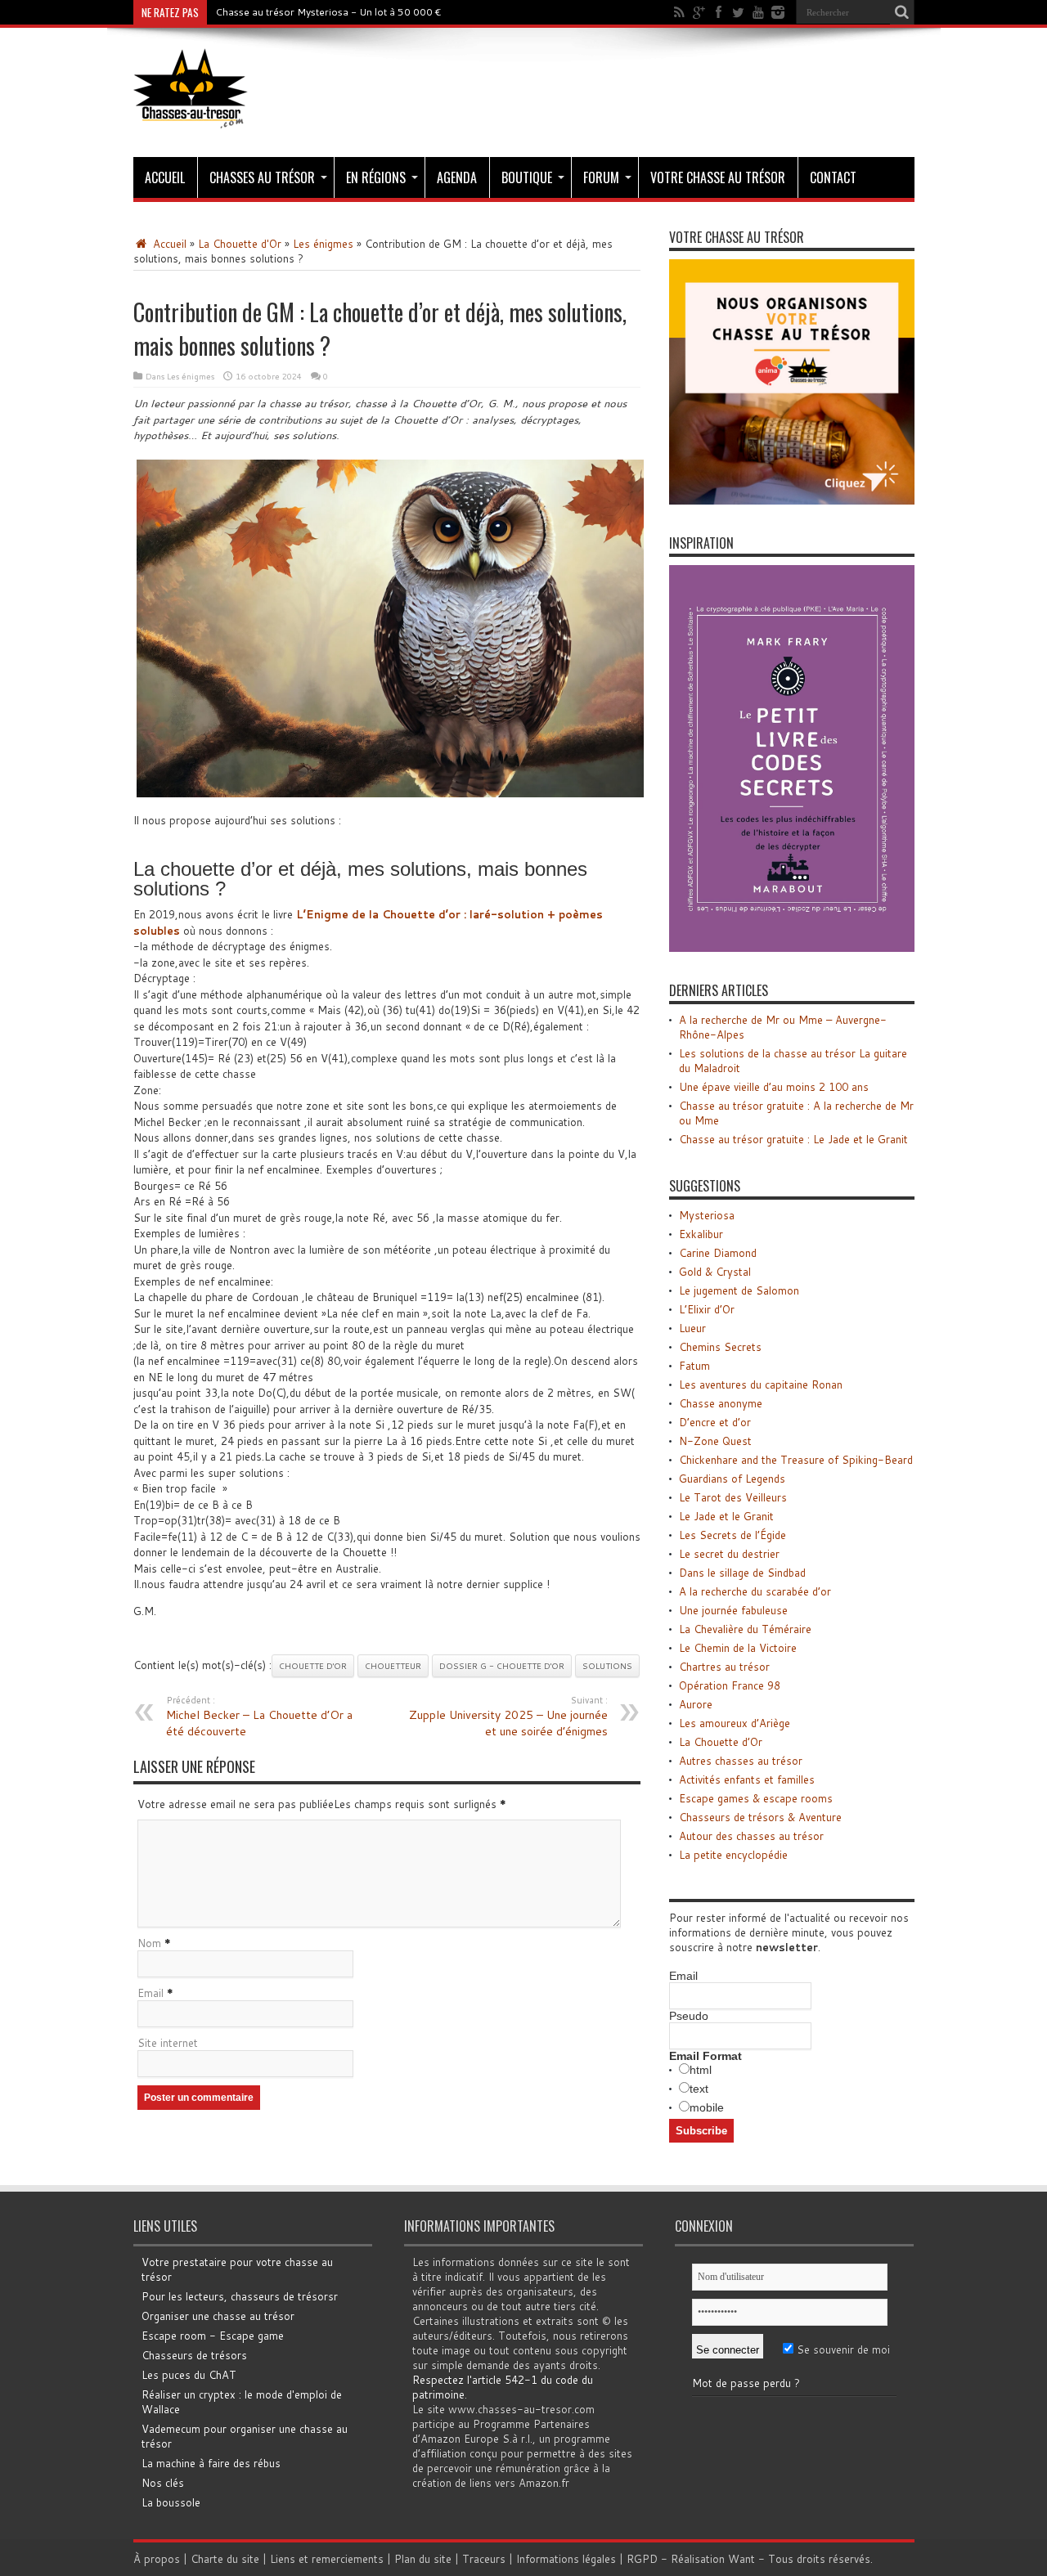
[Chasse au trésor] (191, 116)
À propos (157, 2559)
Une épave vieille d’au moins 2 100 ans (774, 1087)
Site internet (168, 2043)
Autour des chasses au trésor (751, 1836)
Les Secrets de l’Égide (732, 1535)
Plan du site (423, 2559)
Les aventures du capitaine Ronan (761, 1384)
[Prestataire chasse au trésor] (792, 500)
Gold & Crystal (715, 1272)
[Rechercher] (902, 12)
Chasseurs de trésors (194, 2355)
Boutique (527, 177)
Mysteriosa (707, 1215)
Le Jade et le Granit (726, 1516)
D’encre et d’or (715, 1422)
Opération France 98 (730, 1685)
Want (741, 2559)
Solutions (607, 1666)
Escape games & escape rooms (756, 1798)
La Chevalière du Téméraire (745, 1629)
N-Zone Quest (715, 1441)
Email (151, 1993)
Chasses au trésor (262, 177)
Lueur (692, 1328)
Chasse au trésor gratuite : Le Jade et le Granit (793, 1139)
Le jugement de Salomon (739, 1290)
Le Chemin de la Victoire (738, 1648)
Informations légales (566, 2559)
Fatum (694, 1366)
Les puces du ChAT (189, 2375)
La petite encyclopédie (733, 1855)
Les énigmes (323, 244)
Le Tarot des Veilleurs (733, 1497)
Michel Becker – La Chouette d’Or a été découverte (259, 1717)
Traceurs (484, 2559)
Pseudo (689, 2016)
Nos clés (163, 2483)
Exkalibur (701, 1234)
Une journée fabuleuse (733, 1610)
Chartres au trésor (724, 1667)
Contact (833, 177)
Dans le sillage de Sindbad (742, 1573)
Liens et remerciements (327, 2559)
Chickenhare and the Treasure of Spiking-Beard (796, 1460)
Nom (149, 1943)
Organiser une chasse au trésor (218, 2316)
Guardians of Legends (732, 1479)
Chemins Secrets (720, 1347)
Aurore (696, 1704)
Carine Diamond (718, 1253)
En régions (376, 177)
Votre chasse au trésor (718, 177)
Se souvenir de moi (842, 2349)
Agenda (457, 177)
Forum (601, 177)
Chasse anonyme (721, 1403)
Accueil (165, 177)
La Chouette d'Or (240, 244)
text (699, 2089)
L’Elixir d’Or (707, 1309)
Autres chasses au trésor (741, 1761)
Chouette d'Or (313, 1666)
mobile (707, 2107)
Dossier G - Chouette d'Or (502, 1666)
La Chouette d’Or (721, 1742)
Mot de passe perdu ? (746, 2383)
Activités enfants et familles (747, 1779)
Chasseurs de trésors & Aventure (760, 1817)
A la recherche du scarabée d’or (755, 1591)
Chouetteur (393, 1666)
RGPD (642, 2559)
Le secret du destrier (729, 1554)
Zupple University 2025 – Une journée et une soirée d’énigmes (508, 1717)
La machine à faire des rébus (211, 2463)
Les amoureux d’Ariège (735, 1723)
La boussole (171, 2502)
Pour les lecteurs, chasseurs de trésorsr (240, 2296)
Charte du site (225, 2559)
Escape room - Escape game (213, 2336)
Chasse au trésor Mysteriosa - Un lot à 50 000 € (328, 12)
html (701, 2070)
